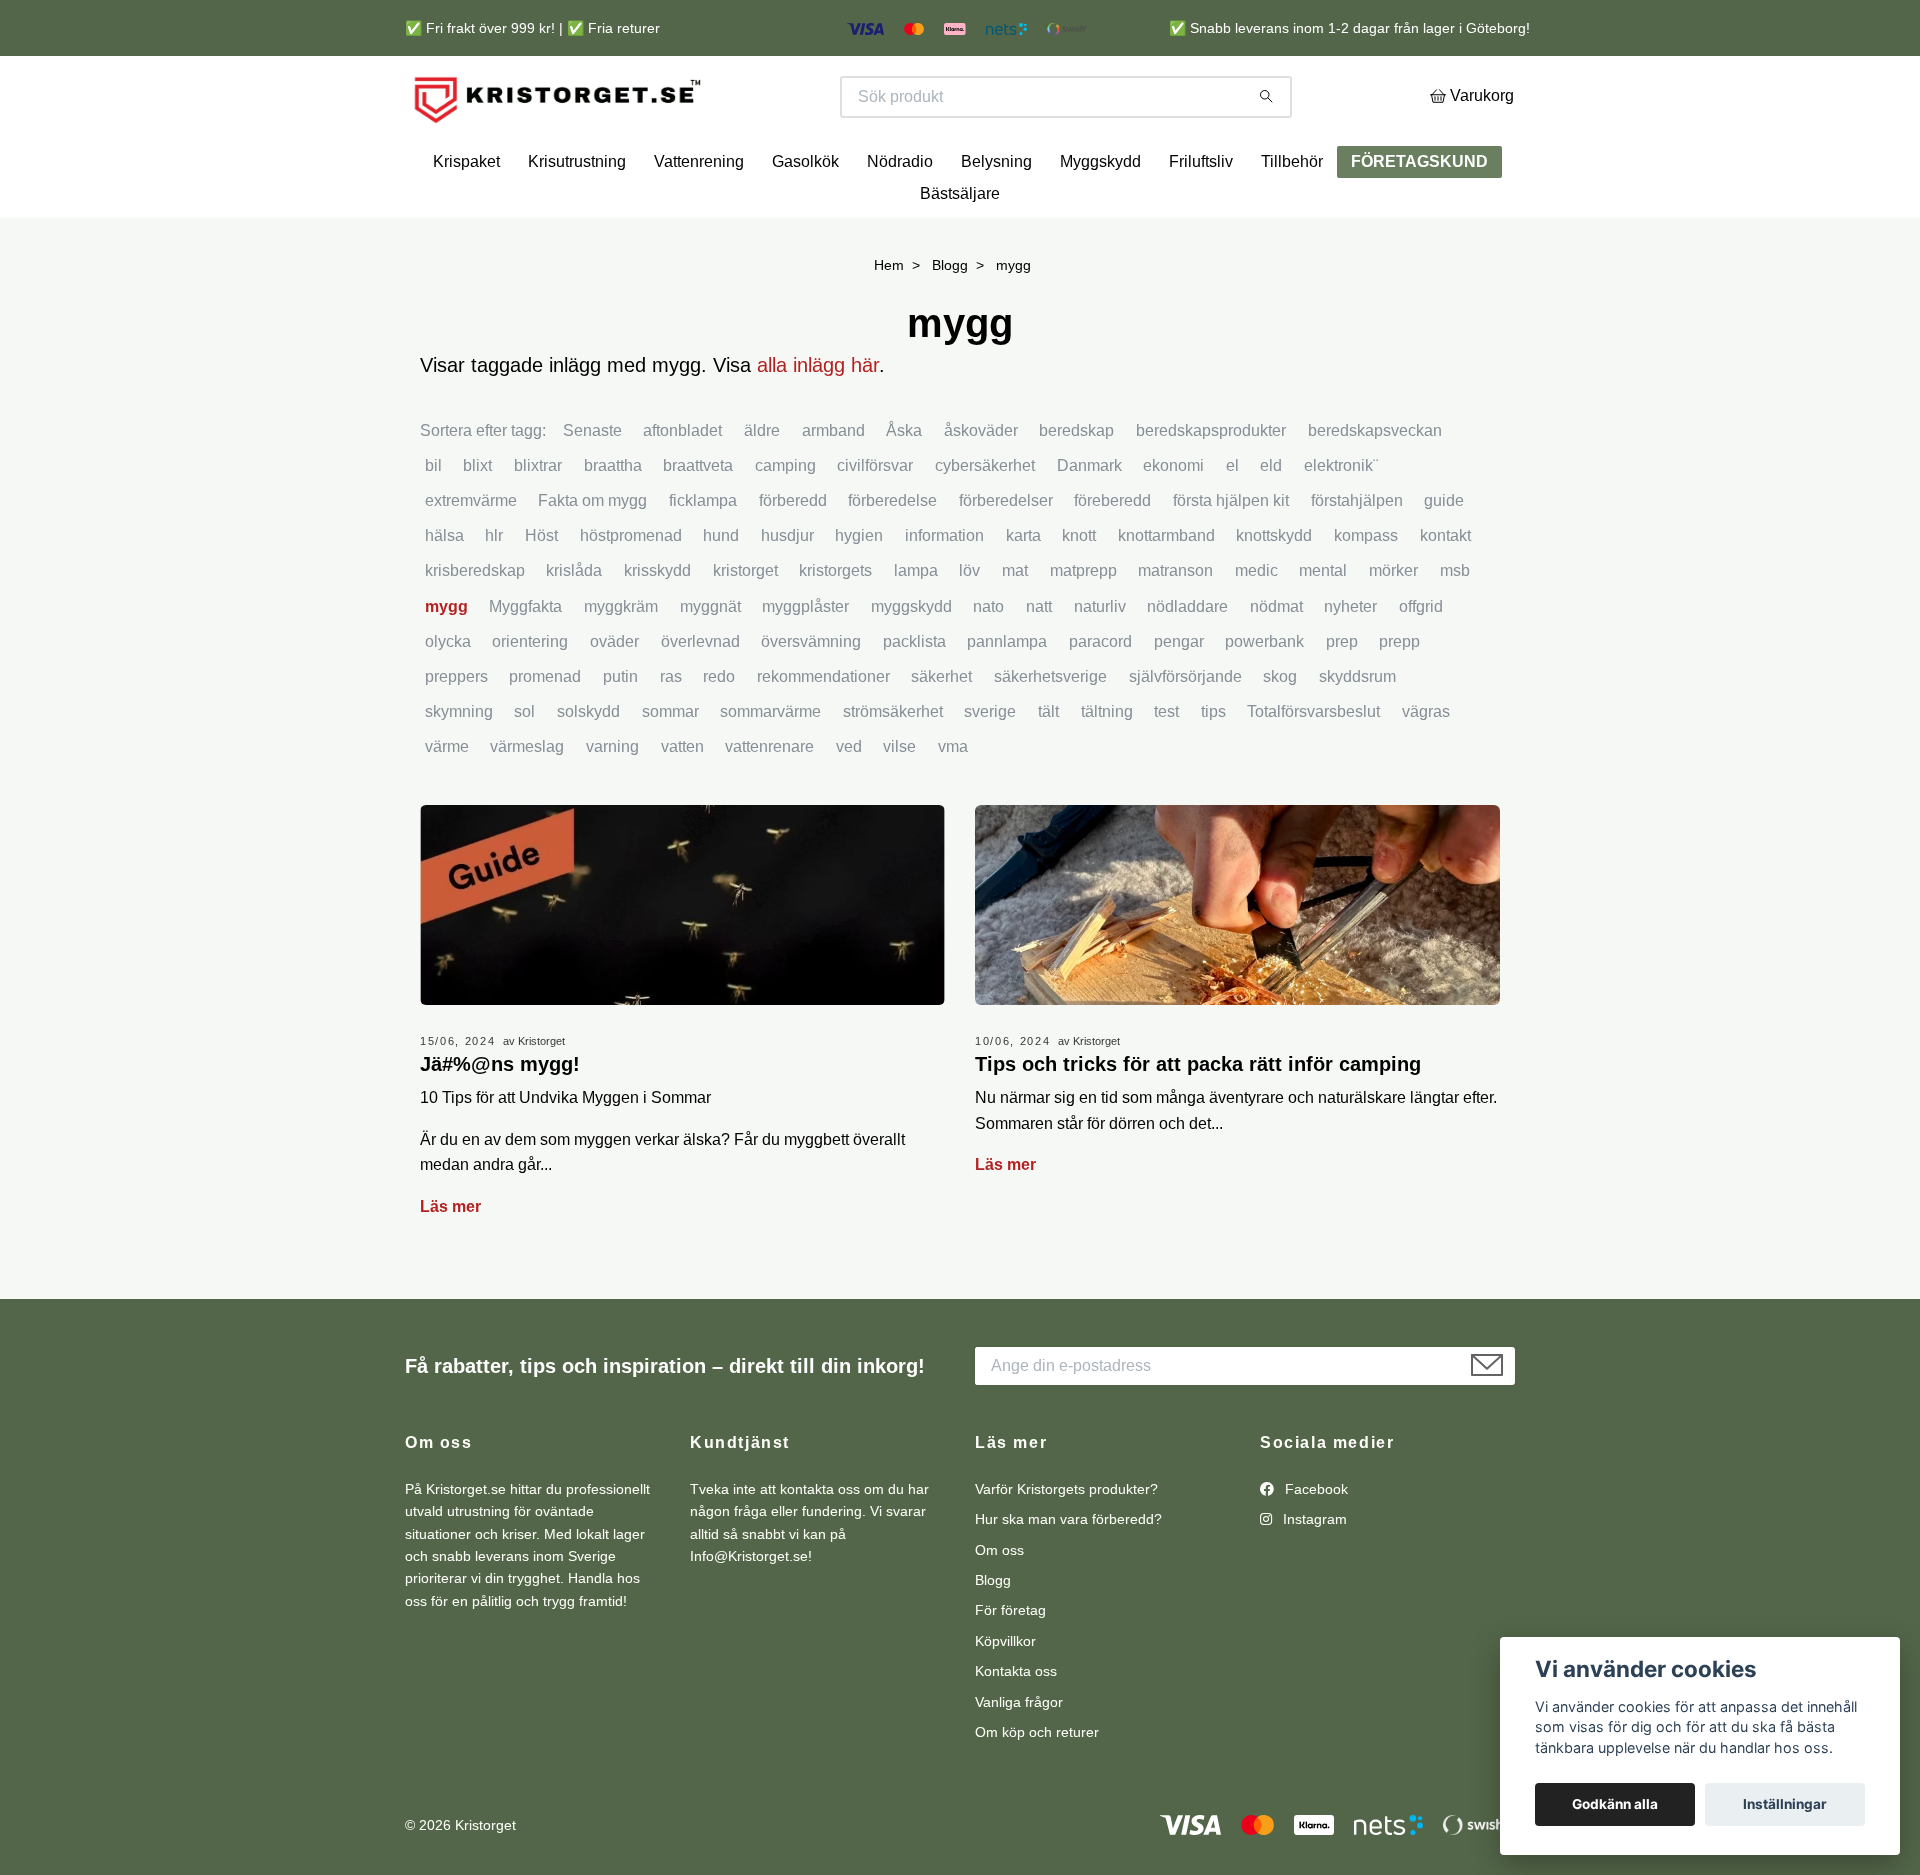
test (1166, 767)
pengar (1179, 697)
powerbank (1264, 697)
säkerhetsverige (1050, 732)
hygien (859, 591)
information (944, 591)
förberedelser (1006, 556)
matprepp (1083, 627)
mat (1015, 627)
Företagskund (1419, 218)
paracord (1100, 697)
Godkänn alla (1615, 1804)
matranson (1175, 627)
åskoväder (981, 486)
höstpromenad (631, 591)
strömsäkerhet (893, 767)
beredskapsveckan (1375, 486)
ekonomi (1173, 521)
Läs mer (450, 1262)
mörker (1393, 627)
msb (1455, 627)
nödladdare (1187, 662)
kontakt (1445, 591)
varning (612, 803)
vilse (899, 803)
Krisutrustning (577, 218)
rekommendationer (823, 732)
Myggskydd (1100, 218)
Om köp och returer (1037, 1788)
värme (447, 803)
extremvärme (471, 556)
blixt (477, 521)
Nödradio (900, 218)
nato (988, 662)
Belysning (996, 218)
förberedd (793, 556)
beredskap (1076, 486)
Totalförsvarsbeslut (1313, 767)
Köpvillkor (1005, 1697)
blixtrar (538, 521)
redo (719, 732)
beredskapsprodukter (1211, 486)
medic (1256, 627)
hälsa (444, 591)
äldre (762, 486)
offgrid (1421, 662)
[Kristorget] (683, 125)
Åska (904, 486)
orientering (530, 697)
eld (1271, 521)
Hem (889, 322)
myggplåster (805, 662)
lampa (916, 627)
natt (1039, 662)
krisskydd (657, 627)
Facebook (1314, 1545)
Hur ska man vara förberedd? (1068, 1575)
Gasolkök (805, 218)
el (1232, 521)
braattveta (698, 521)
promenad (545, 732)
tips (1213, 767)
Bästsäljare (960, 250)
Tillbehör (1292, 218)
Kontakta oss (1016, 1727)
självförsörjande (1185, 732)
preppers (456, 732)
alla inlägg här (818, 421)
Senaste (592, 486)
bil (433, 521)
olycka (448, 697)
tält (1048, 767)
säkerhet (941, 732)
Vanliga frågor (1019, 1758)
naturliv (1100, 662)
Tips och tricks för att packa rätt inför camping (1198, 1120)
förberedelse (892, 556)
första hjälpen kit (1231, 556)
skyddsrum (1357, 732)
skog (1280, 732)
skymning (459, 767)
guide (1444, 556)
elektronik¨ (1341, 521)
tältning (1107, 767)
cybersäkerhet (985, 521)
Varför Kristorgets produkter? (1066, 1545)
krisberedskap (475, 627)
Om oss (999, 1606)
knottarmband (1166, 591)
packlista (914, 697)
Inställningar (1785, 1804)
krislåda (574, 627)
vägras (1426, 767)
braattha (613, 521)
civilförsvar (875, 521)
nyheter (1350, 662)
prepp (1399, 697)
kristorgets (835, 627)
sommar (670, 767)
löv (969, 627)
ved (849, 803)
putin (620, 732)
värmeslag (527, 803)
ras (671, 732)
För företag (1010, 1667)
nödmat (1276, 662)
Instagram (1313, 1575)
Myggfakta (525, 662)
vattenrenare (769, 803)
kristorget (745, 627)
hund (721, 591)
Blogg (950, 322)
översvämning (811, 697)
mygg (446, 662)
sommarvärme (770, 767)
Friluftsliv (1201, 218)
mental (1323, 627)
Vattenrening (699, 218)
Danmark (1089, 521)
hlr (494, 591)
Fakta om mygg (592, 556)
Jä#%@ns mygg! (500, 1120)
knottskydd (1274, 591)
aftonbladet (682, 486)
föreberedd (1112, 556)
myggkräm (621, 662)
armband (833, 486)
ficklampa (703, 556)
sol (524, 767)
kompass (1366, 591)
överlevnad (700, 697)
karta (1023, 591)
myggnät (710, 662)
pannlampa (1007, 697)
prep (1342, 697)
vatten (682, 803)
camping (785, 521)
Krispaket (466, 218)
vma (953, 803)
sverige (990, 767)
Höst (541, 591)
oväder (614, 697)
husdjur (787, 591)
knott (1079, 591)
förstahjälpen (1357, 556)
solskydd (588, 767)
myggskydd (911, 662)
